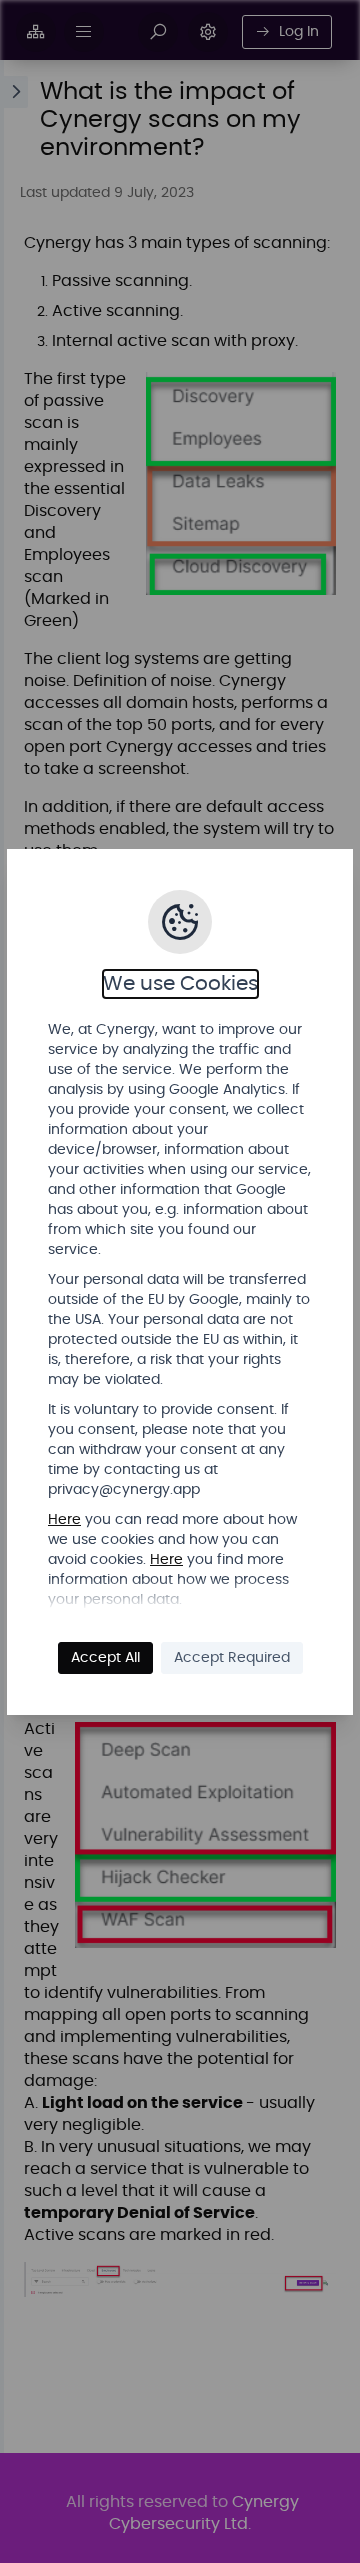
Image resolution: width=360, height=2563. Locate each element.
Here (64, 1520)
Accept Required (232, 1658)
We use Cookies (180, 984)
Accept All (105, 1658)
